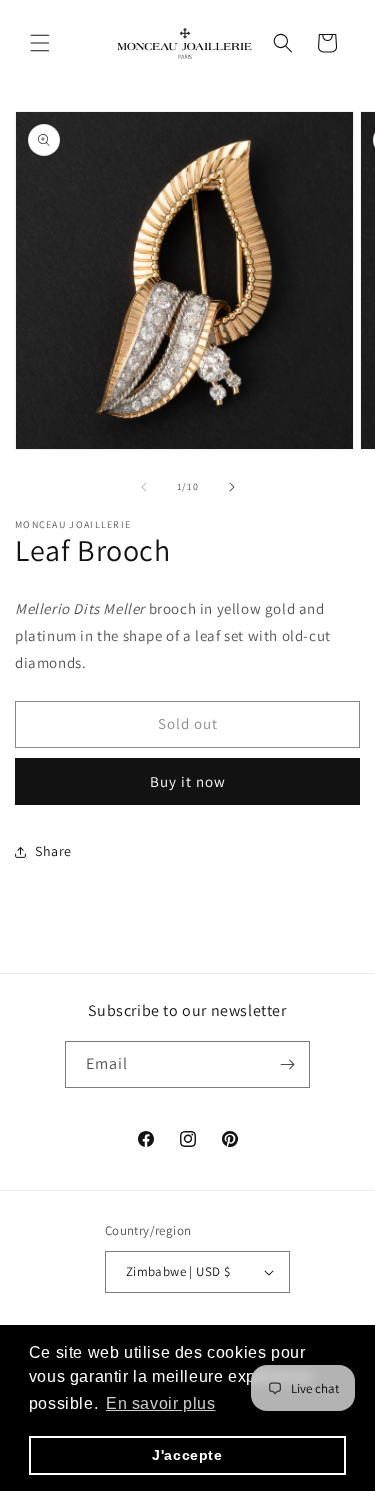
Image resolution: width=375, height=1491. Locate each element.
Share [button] (53, 851)
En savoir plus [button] (160, 1403)
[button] (40, 43)
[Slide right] (232, 487)
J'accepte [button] (187, 1455)
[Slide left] (144, 487)
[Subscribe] (287, 1064)
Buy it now (188, 781)
